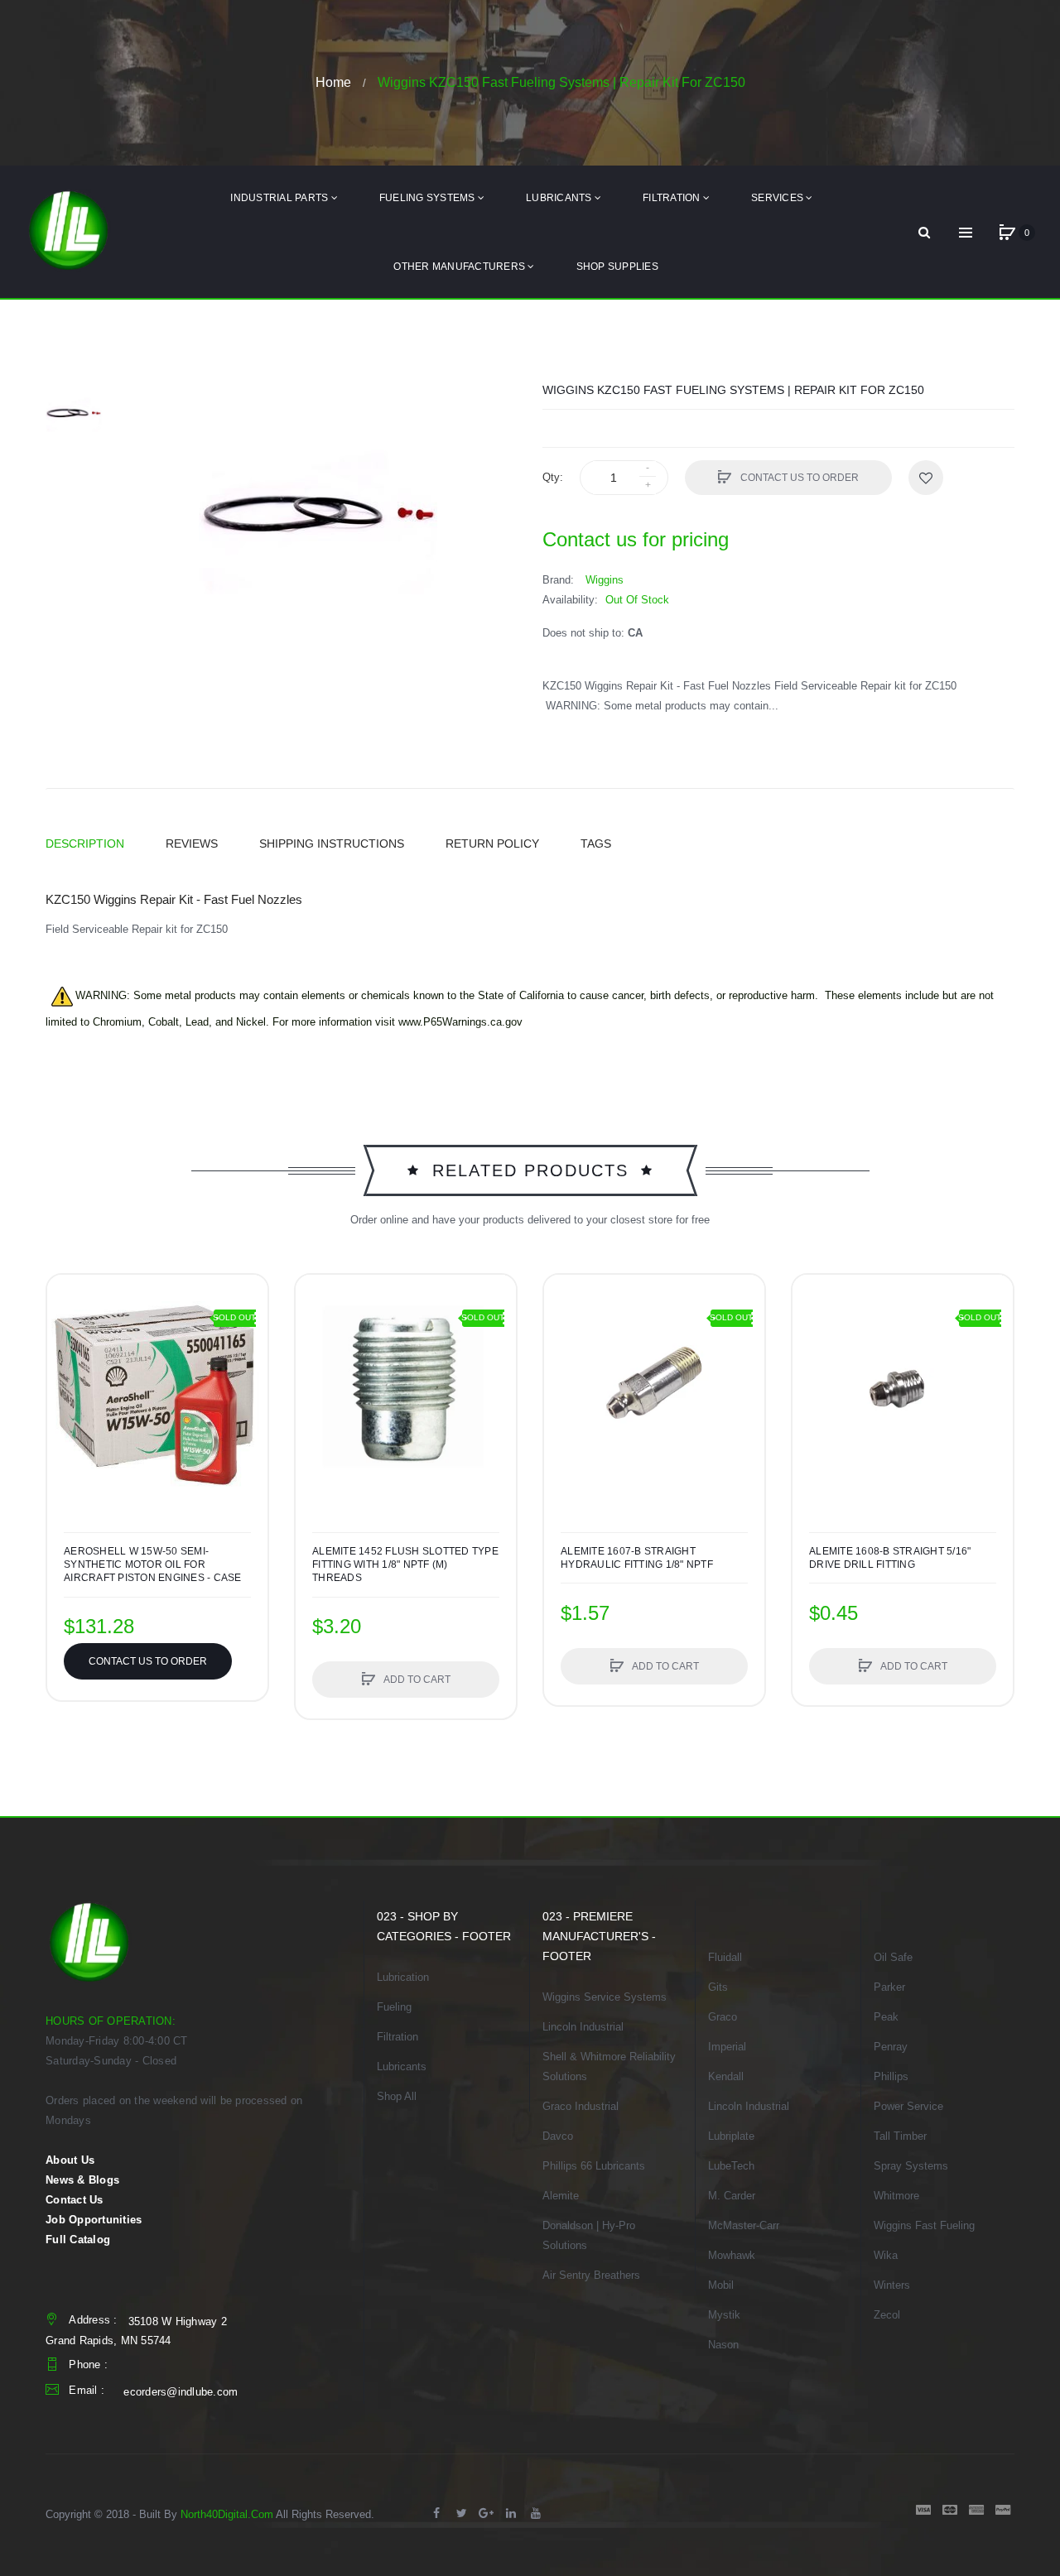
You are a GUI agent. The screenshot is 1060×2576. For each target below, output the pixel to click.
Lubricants (402, 2067)
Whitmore (896, 2196)
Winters (892, 2285)
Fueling (394, 2007)
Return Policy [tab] (492, 843)
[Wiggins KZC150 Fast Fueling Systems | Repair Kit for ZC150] (75, 411)
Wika (886, 2255)
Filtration (397, 2037)
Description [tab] (85, 843)
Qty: (553, 477)
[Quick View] (316, 1358)
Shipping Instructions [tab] (332, 843)
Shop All (397, 2096)
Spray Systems (911, 2166)
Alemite (561, 2196)
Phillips (891, 2076)
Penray (891, 2047)
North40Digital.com (227, 2514)
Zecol (887, 2315)
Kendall (726, 2076)
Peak (886, 2017)
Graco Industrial (581, 2106)
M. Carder (732, 2196)
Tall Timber (900, 2136)
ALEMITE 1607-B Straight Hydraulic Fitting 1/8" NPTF (637, 1558)
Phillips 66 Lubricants (594, 2166)
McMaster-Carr (744, 2225)
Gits (718, 1987)
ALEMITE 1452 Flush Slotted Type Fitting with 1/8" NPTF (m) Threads (405, 1564)
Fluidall (725, 1957)
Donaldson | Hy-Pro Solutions (589, 2235)
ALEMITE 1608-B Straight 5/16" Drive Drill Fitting (890, 1558)
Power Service (908, 2106)
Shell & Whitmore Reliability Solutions (609, 2067)
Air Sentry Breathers (591, 2275)
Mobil (721, 2285)
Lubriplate (731, 2136)
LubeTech (731, 2166)
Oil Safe (893, 1957)
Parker (889, 1987)
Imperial (727, 2047)
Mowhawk (732, 2255)
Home (333, 82)
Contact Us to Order (798, 478)
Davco (558, 2136)
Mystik (724, 2315)
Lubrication (403, 1977)
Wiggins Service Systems (605, 1997)
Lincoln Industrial (583, 2027)
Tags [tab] (596, 843)
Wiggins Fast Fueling (924, 2225)
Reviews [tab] (192, 843)
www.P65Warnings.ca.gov (460, 1022)
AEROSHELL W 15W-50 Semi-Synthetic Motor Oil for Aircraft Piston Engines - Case (153, 1564)
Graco (723, 2017)
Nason (723, 2345)
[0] (1007, 233)
